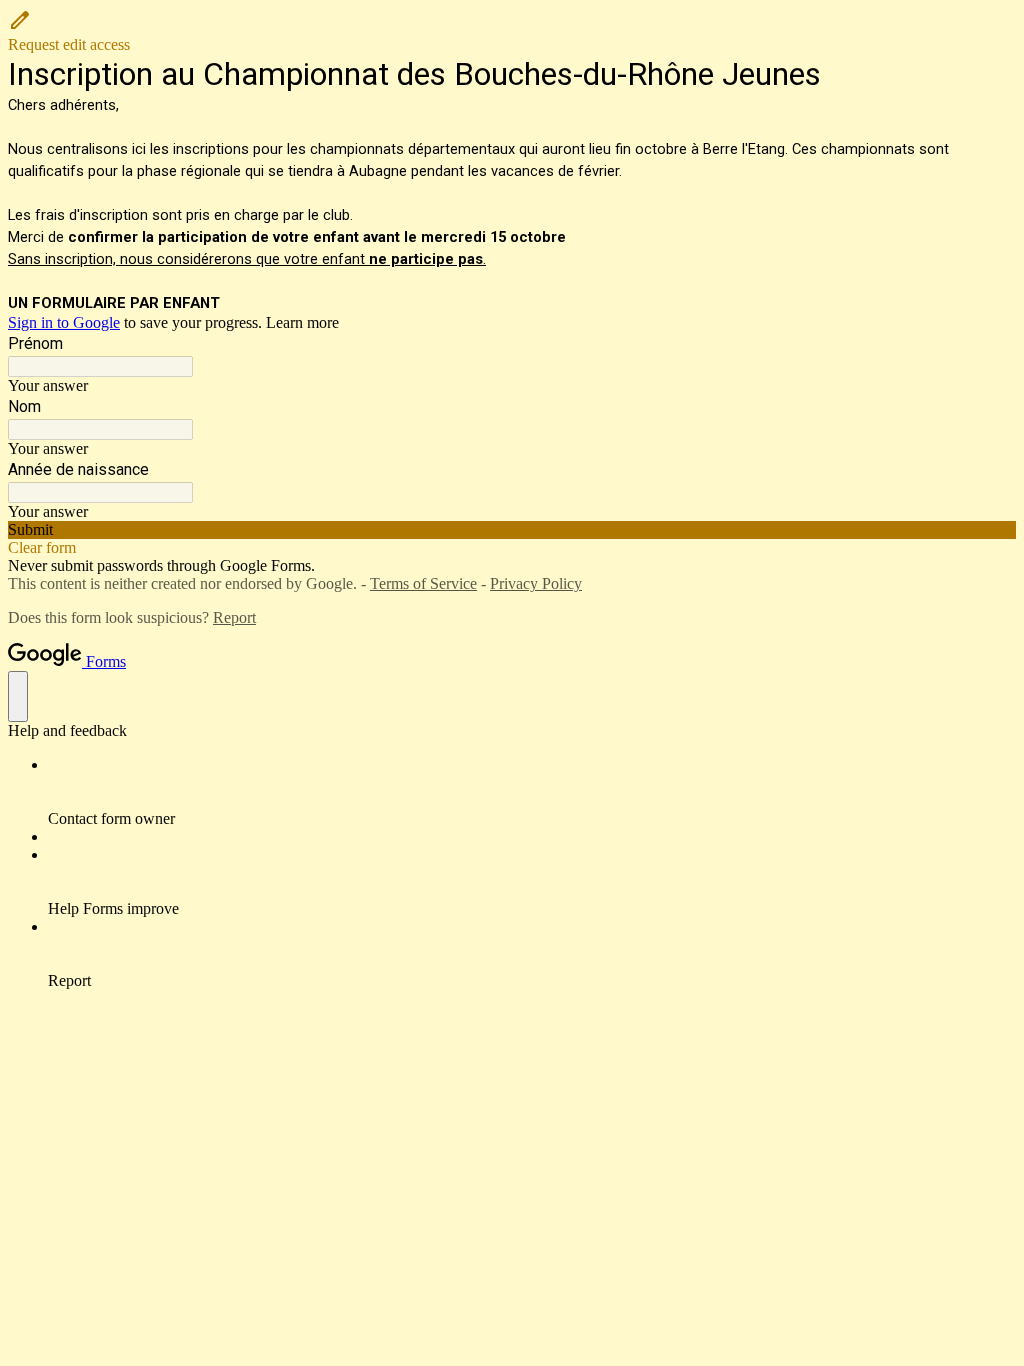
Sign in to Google (64, 322)
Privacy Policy (536, 583)
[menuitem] (532, 792)
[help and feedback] (18, 696)
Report (234, 617)
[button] (512, 31)
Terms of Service (423, 583)
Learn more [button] (302, 322)
